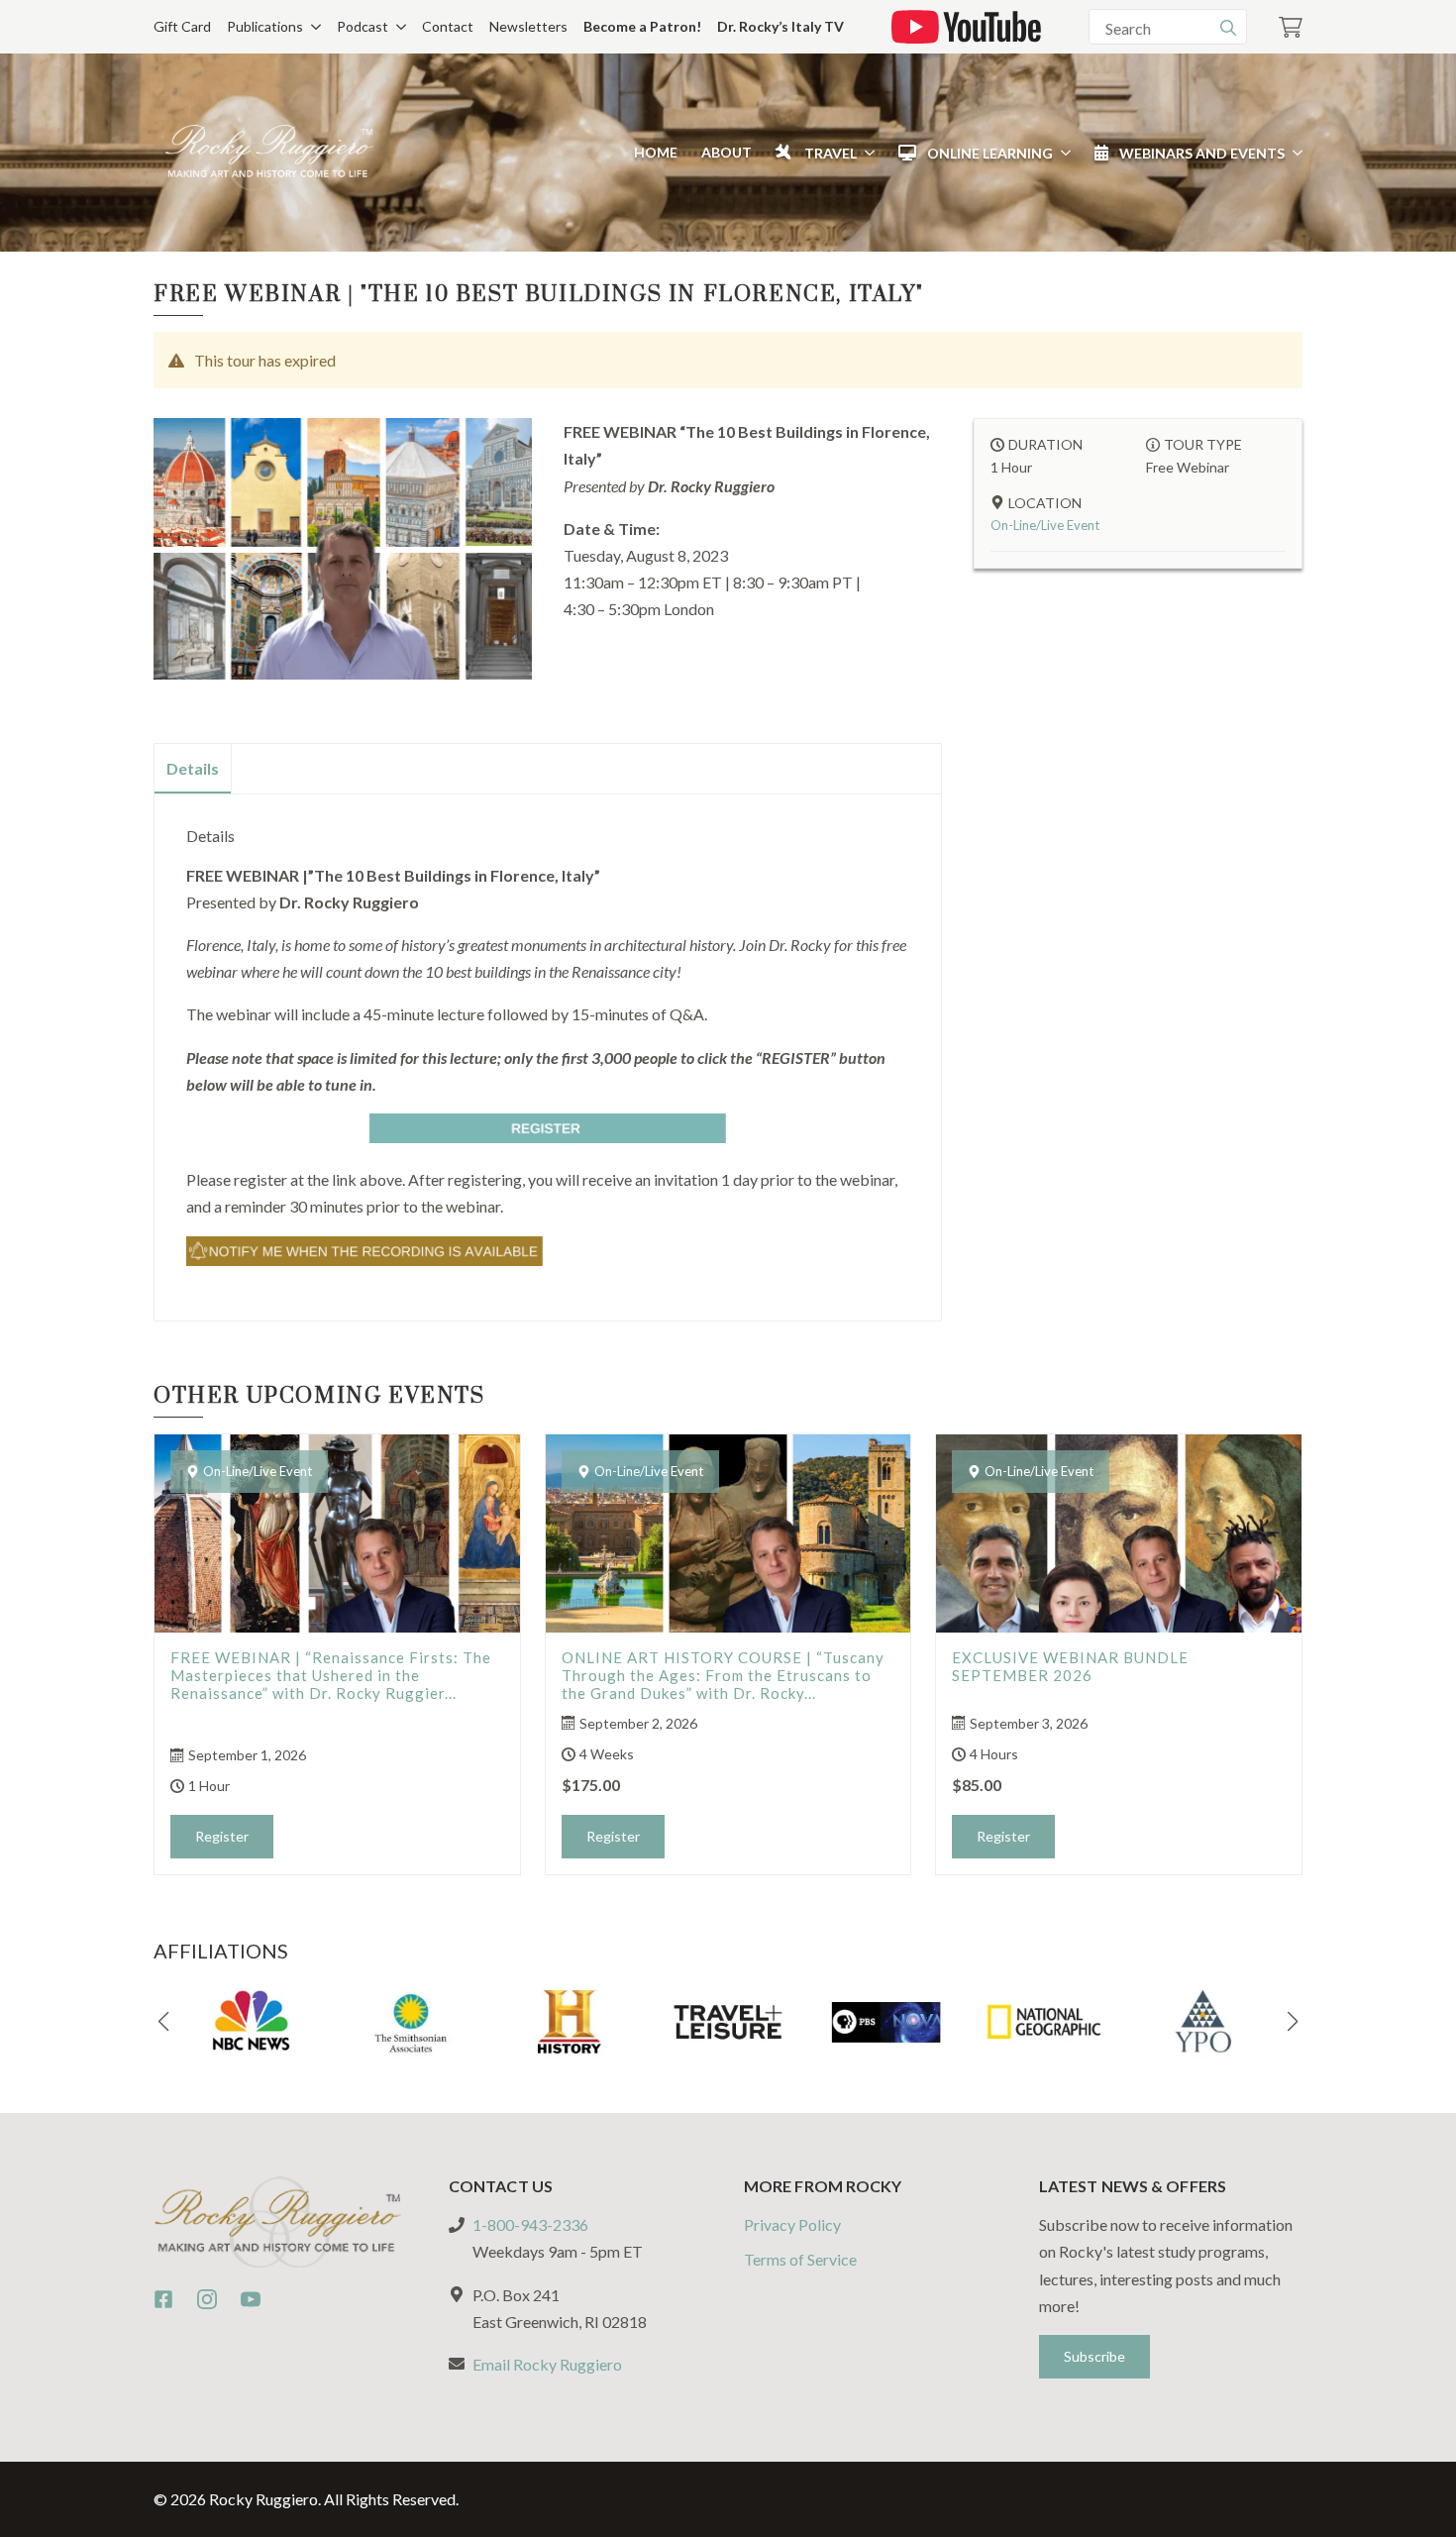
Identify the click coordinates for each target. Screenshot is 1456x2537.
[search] (1228, 28)
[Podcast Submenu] (397, 27)
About (727, 152)
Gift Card (182, 26)
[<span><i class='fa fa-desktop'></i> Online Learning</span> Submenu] (1062, 153)
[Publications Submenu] (312, 27)
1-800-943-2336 (530, 2225)
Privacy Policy (792, 2225)
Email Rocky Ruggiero (547, 2364)
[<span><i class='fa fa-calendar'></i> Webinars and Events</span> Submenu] (1294, 153)
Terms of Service (800, 2260)
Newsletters (528, 26)
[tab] (193, 769)
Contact (448, 26)
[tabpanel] (548, 1049)
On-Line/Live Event (1045, 525)
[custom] (163, 2299)
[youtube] (251, 2299)
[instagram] (207, 2299)
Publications (265, 26)
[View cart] (1291, 27)
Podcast (363, 26)
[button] (163, 2022)
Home (656, 152)
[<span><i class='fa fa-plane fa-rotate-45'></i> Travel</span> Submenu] (866, 153)
